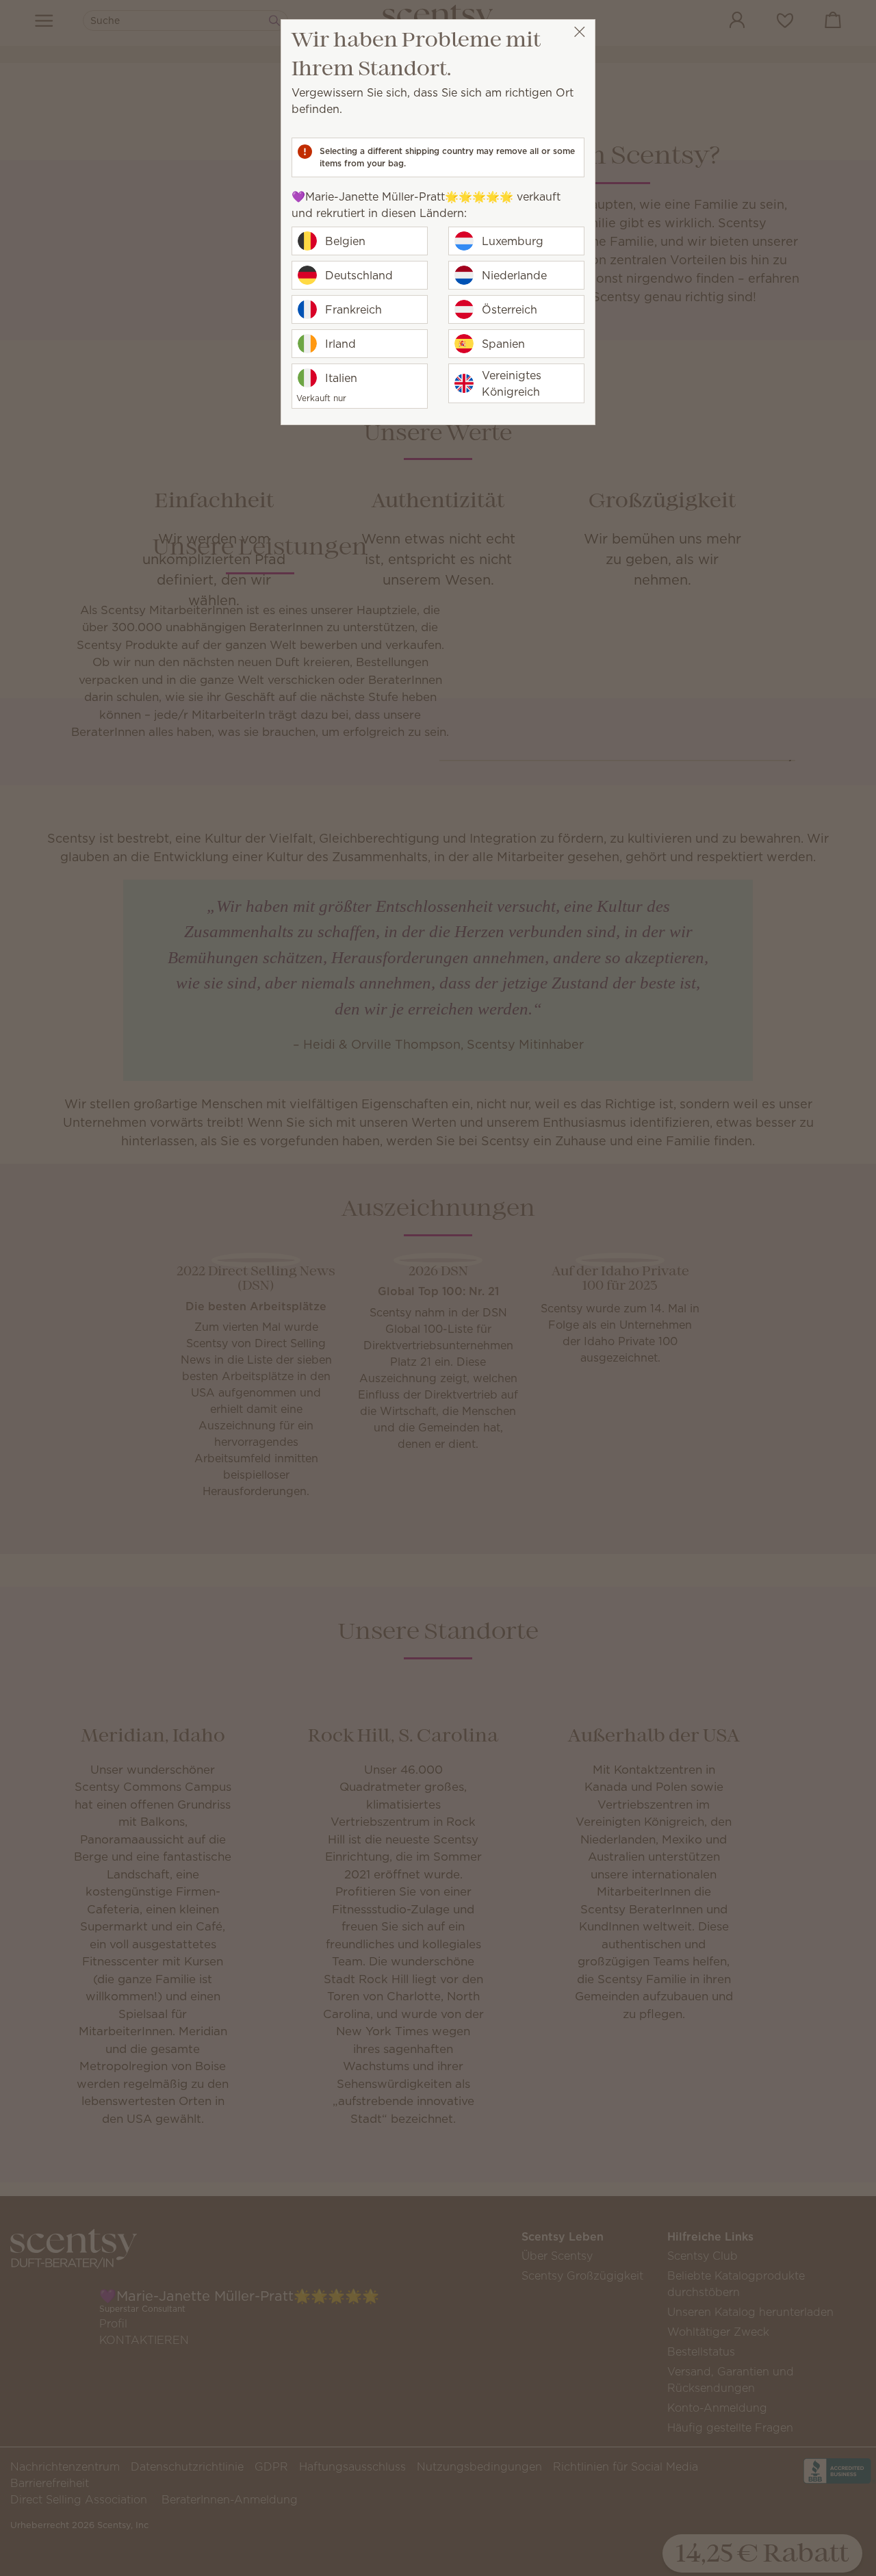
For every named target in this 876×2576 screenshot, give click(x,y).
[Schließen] (579, 32)
